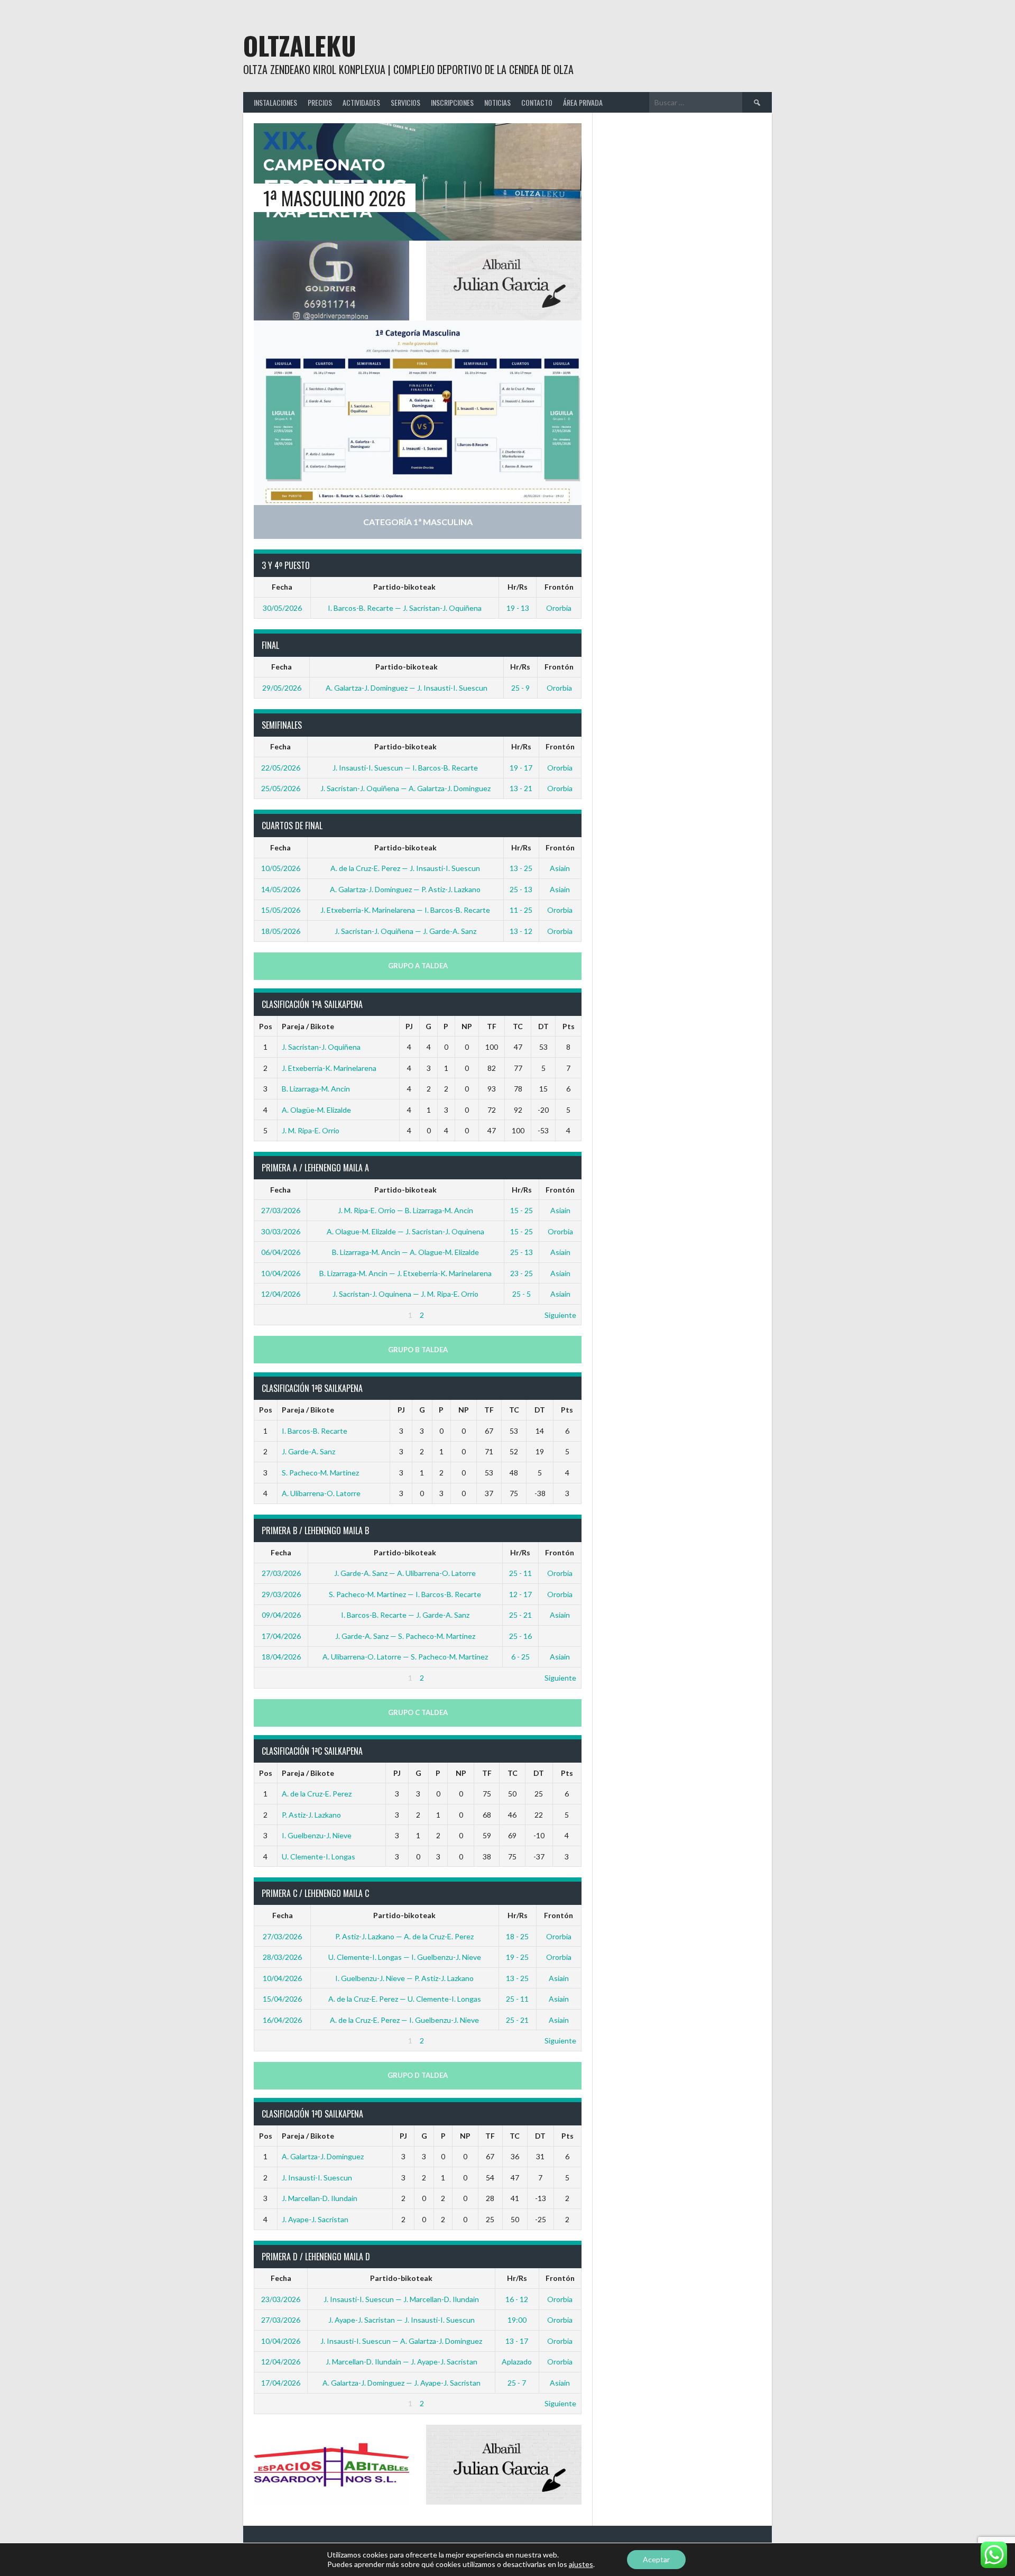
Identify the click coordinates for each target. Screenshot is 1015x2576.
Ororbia (559, 608)
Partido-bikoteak (404, 587)
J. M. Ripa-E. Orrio (311, 1130)
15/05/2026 (281, 910)
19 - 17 (521, 768)
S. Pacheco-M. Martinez (320, 1473)
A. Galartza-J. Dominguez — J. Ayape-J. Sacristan (402, 2383)
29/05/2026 (282, 688)
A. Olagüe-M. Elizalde (316, 1110)
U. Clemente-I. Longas (319, 1857)
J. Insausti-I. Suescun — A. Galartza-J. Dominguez (401, 2341)
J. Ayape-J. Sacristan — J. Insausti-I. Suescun (402, 2320)
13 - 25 (521, 868)
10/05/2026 (281, 868)
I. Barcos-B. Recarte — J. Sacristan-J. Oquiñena (405, 608)
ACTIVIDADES (361, 102)
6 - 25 (520, 1657)
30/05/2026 (282, 608)
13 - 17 (517, 2341)
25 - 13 (521, 889)
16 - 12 (517, 2299)
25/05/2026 (281, 788)
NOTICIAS (497, 102)
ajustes (581, 2564)
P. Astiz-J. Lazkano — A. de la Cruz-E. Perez (404, 1936)
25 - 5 (522, 1294)
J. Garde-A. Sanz (308, 1451)
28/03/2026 (282, 1957)
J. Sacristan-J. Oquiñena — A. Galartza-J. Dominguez (405, 788)
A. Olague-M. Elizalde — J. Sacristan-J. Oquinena (405, 1231)
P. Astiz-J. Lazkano (311, 1815)
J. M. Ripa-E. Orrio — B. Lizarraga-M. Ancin (405, 1210)
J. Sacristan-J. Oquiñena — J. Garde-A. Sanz (405, 931)
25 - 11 (520, 1573)
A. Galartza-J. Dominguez (323, 2156)
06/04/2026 (281, 1252)
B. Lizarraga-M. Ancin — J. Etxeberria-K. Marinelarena (405, 1273)
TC (518, 1026)
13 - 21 (521, 788)
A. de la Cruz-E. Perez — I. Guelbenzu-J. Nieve (404, 2020)
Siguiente (560, 1315)
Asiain (560, 868)
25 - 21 (520, 1615)
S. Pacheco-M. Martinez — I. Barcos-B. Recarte (405, 1594)
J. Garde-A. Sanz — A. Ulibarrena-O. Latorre (405, 1573)
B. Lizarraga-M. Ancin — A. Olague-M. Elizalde (405, 1252)
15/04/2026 (282, 1999)
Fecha (282, 587)
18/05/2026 (281, 931)
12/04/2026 (281, 1294)
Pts (569, 1026)
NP (467, 1026)
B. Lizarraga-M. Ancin (316, 1089)
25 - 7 (517, 2383)
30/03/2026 (281, 1231)
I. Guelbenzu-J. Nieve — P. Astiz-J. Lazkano (404, 1978)
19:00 (517, 2320)
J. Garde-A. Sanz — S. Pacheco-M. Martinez (405, 1636)
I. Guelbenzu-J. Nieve (317, 1835)
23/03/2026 (281, 2299)
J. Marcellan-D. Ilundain (320, 2198)
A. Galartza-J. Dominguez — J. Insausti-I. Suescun (407, 688)
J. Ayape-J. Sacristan (315, 2219)
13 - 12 (521, 931)
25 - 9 (520, 688)
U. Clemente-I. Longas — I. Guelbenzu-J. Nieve (405, 1957)
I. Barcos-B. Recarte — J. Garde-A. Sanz (405, 1615)
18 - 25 (517, 1936)
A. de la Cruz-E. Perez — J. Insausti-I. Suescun (405, 868)
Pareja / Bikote (308, 1026)
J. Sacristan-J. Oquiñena (321, 1047)
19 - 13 (518, 608)
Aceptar (656, 2559)
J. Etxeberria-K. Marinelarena (329, 1068)
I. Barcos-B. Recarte (315, 1431)
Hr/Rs (518, 587)
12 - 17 (520, 1594)
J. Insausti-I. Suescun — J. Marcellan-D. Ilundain (401, 2299)
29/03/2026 (281, 1594)
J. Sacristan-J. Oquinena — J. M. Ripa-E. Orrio (405, 1294)
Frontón (559, 587)
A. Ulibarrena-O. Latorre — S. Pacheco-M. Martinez (405, 1657)
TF (492, 1026)
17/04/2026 (281, 1636)
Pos (266, 1026)
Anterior (273, 1315)
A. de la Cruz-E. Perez (317, 1794)
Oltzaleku (300, 45)
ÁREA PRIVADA (583, 102)
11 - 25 (521, 910)
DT (543, 1026)
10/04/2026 (281, 1273)
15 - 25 (522, 1210)
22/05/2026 (281, 768)
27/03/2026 (281, 1210)
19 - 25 (517, 1957)
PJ (409, 1026)
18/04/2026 (281, 1657)
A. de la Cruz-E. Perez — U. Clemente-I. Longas (405, 1999)
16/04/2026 (282, 2020)
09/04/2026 (281, 1615)
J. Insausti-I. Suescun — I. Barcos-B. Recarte (405, 768)
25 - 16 (520, 1636)
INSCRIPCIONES (452, 102)
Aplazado (517, 2362)
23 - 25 (522, 1273)
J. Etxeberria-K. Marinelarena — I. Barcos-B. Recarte (405, 910)
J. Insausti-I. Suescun (317, 2178)
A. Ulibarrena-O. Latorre (321, 1493)
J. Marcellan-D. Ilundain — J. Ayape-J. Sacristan (402, 2362)
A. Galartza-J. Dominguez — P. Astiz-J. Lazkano (405, 889)
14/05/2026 (281, 889)
